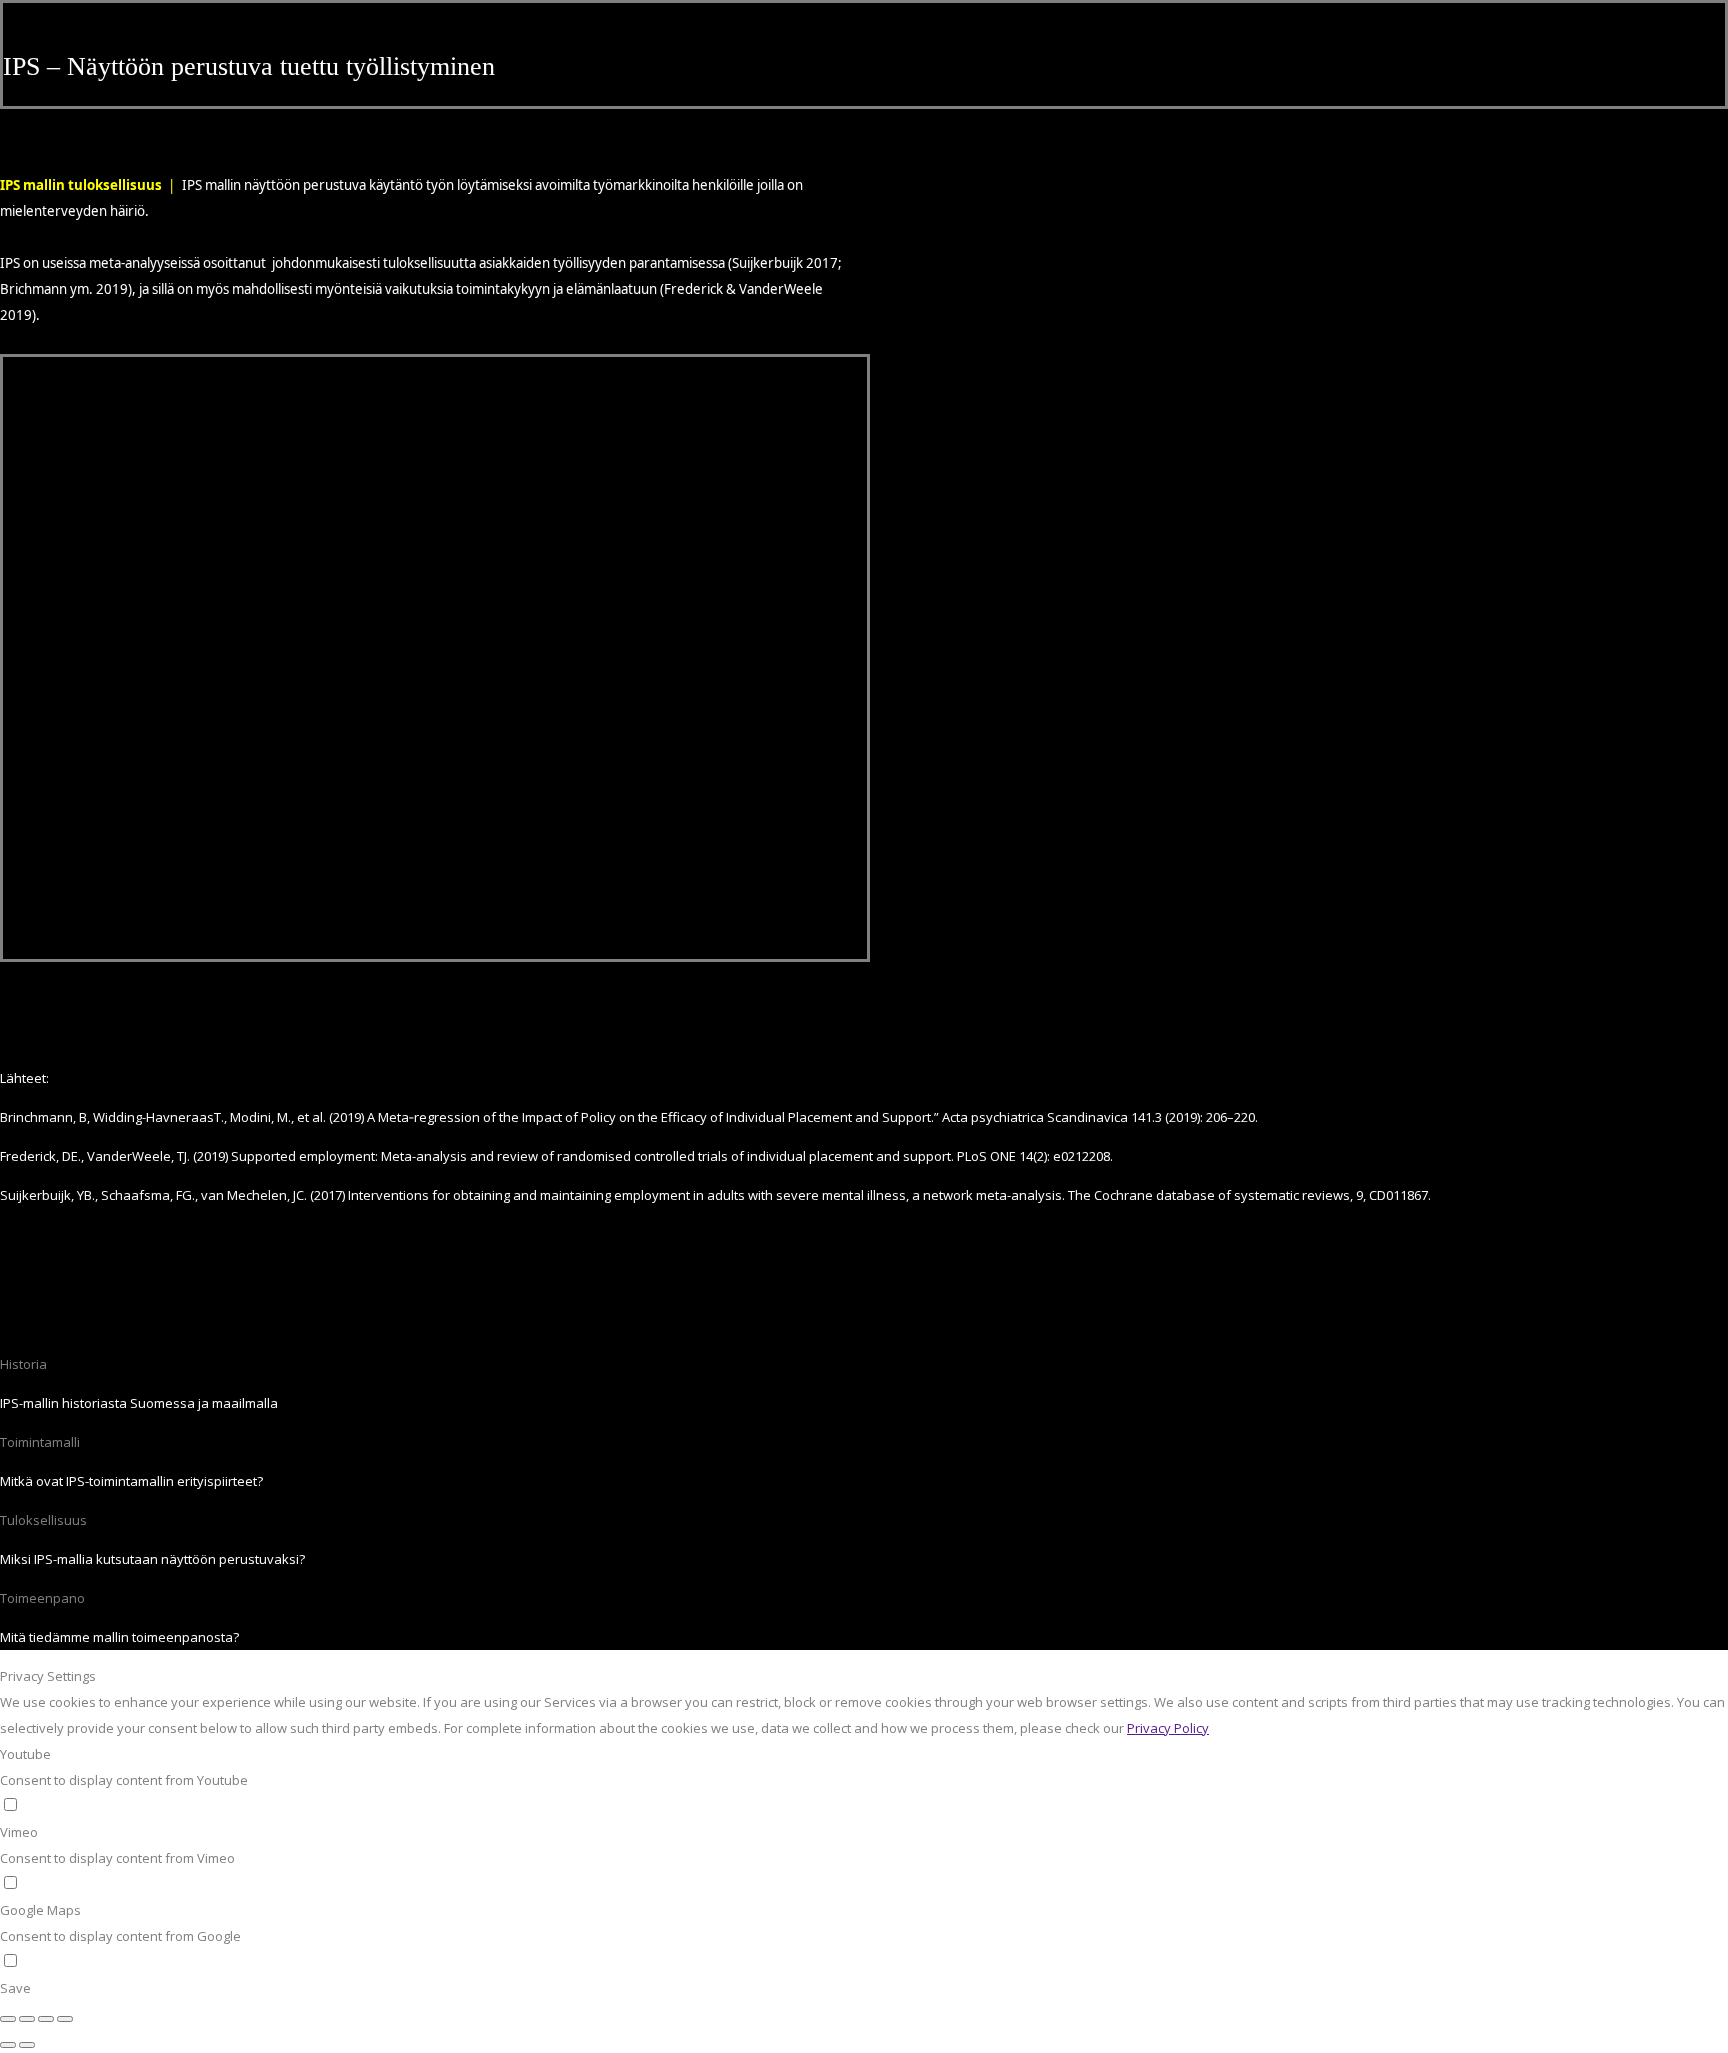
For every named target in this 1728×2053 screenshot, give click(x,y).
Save (15, 1988)
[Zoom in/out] (65, 2019)
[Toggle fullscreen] (46, 2019)
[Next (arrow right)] (27, 2045)
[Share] (27, 2019)
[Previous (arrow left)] (8, 2045)
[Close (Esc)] (8, 2019)
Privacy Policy (1168, 1728)
